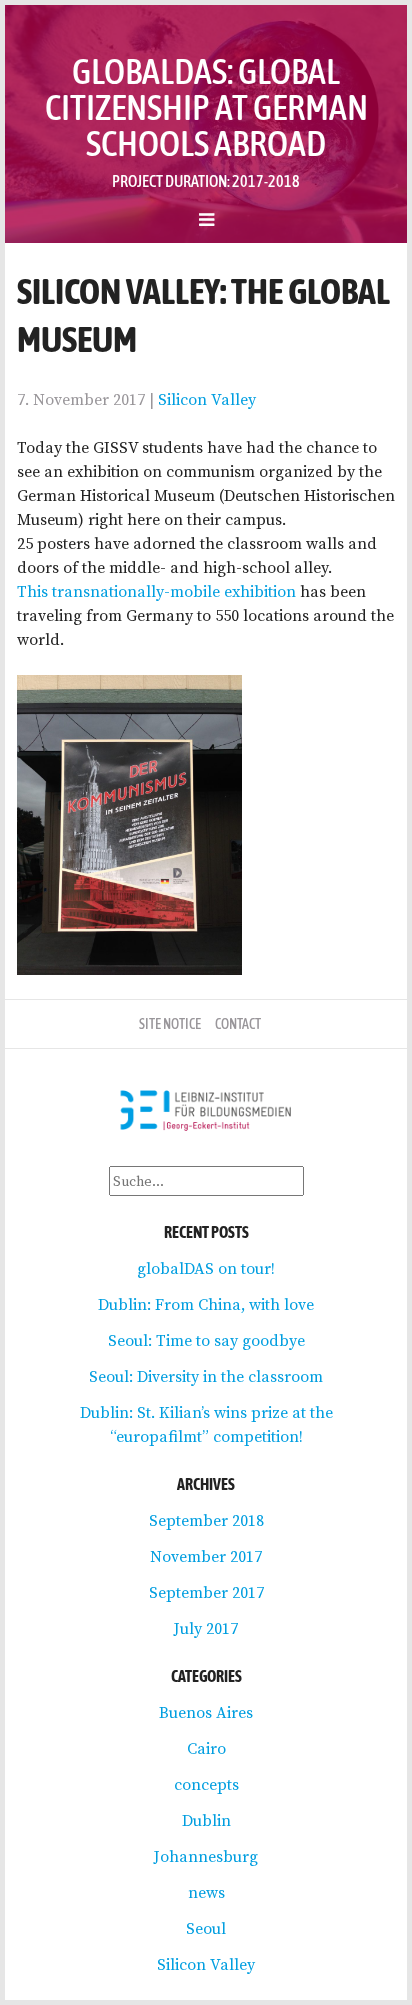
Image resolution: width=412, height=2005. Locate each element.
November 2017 (206, 1556)
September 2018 (206, 1520)
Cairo (206, 1748)
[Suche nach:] (206, 1180)
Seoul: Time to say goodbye (206, 1340)
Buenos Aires (206, 1712)
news (206, 1892)
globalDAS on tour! (206, 1268)
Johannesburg (206, 1856)
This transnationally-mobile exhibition (156, 591)
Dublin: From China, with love (206, 1304)
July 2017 (206, 1628)
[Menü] (206, 219)
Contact (238, 1024)
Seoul (206, 1928)
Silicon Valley (207, 399)
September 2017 (206, 1592)
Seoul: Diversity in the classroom (206, 1376)
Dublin (206, 1820)
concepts (206, 1784)
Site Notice (170, 1024)
